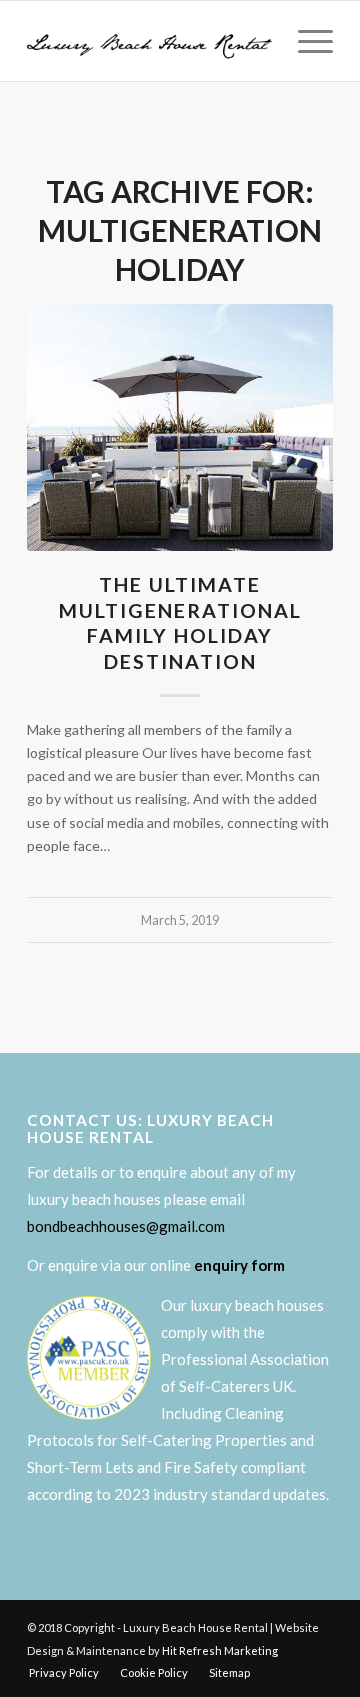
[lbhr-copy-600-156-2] (149, 41)
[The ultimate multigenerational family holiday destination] (180, 427)
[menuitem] (305, 41)
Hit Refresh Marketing (220, 1650)
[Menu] (305, 41)
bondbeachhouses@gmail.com (126, 1226)
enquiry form (239, 1265)
